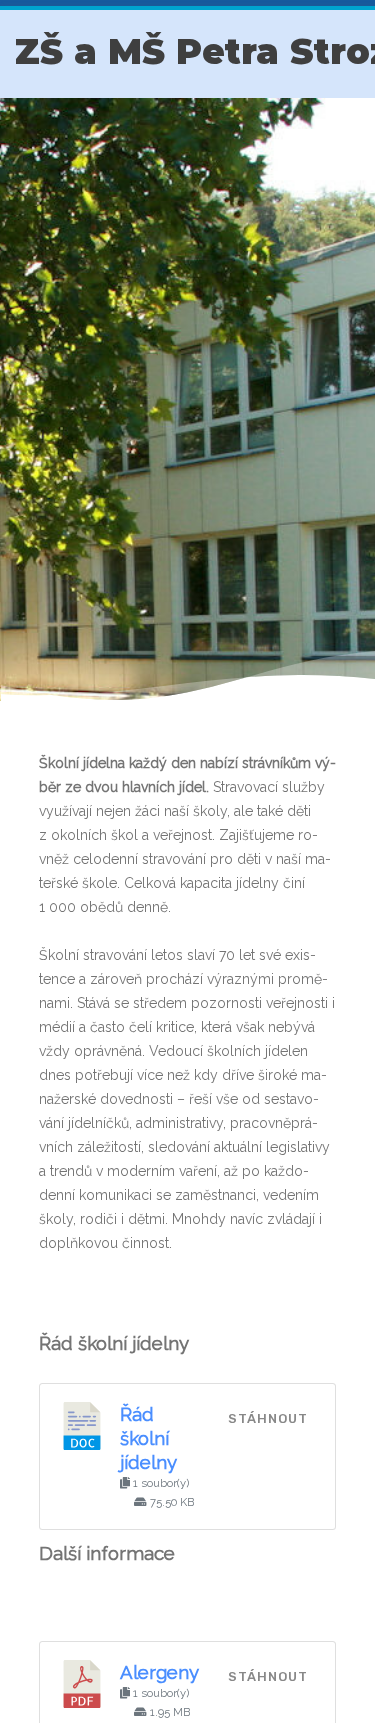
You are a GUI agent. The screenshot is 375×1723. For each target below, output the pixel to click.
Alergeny (159, 1672)
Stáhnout (268, 1418)
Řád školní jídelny (148, 1438)
